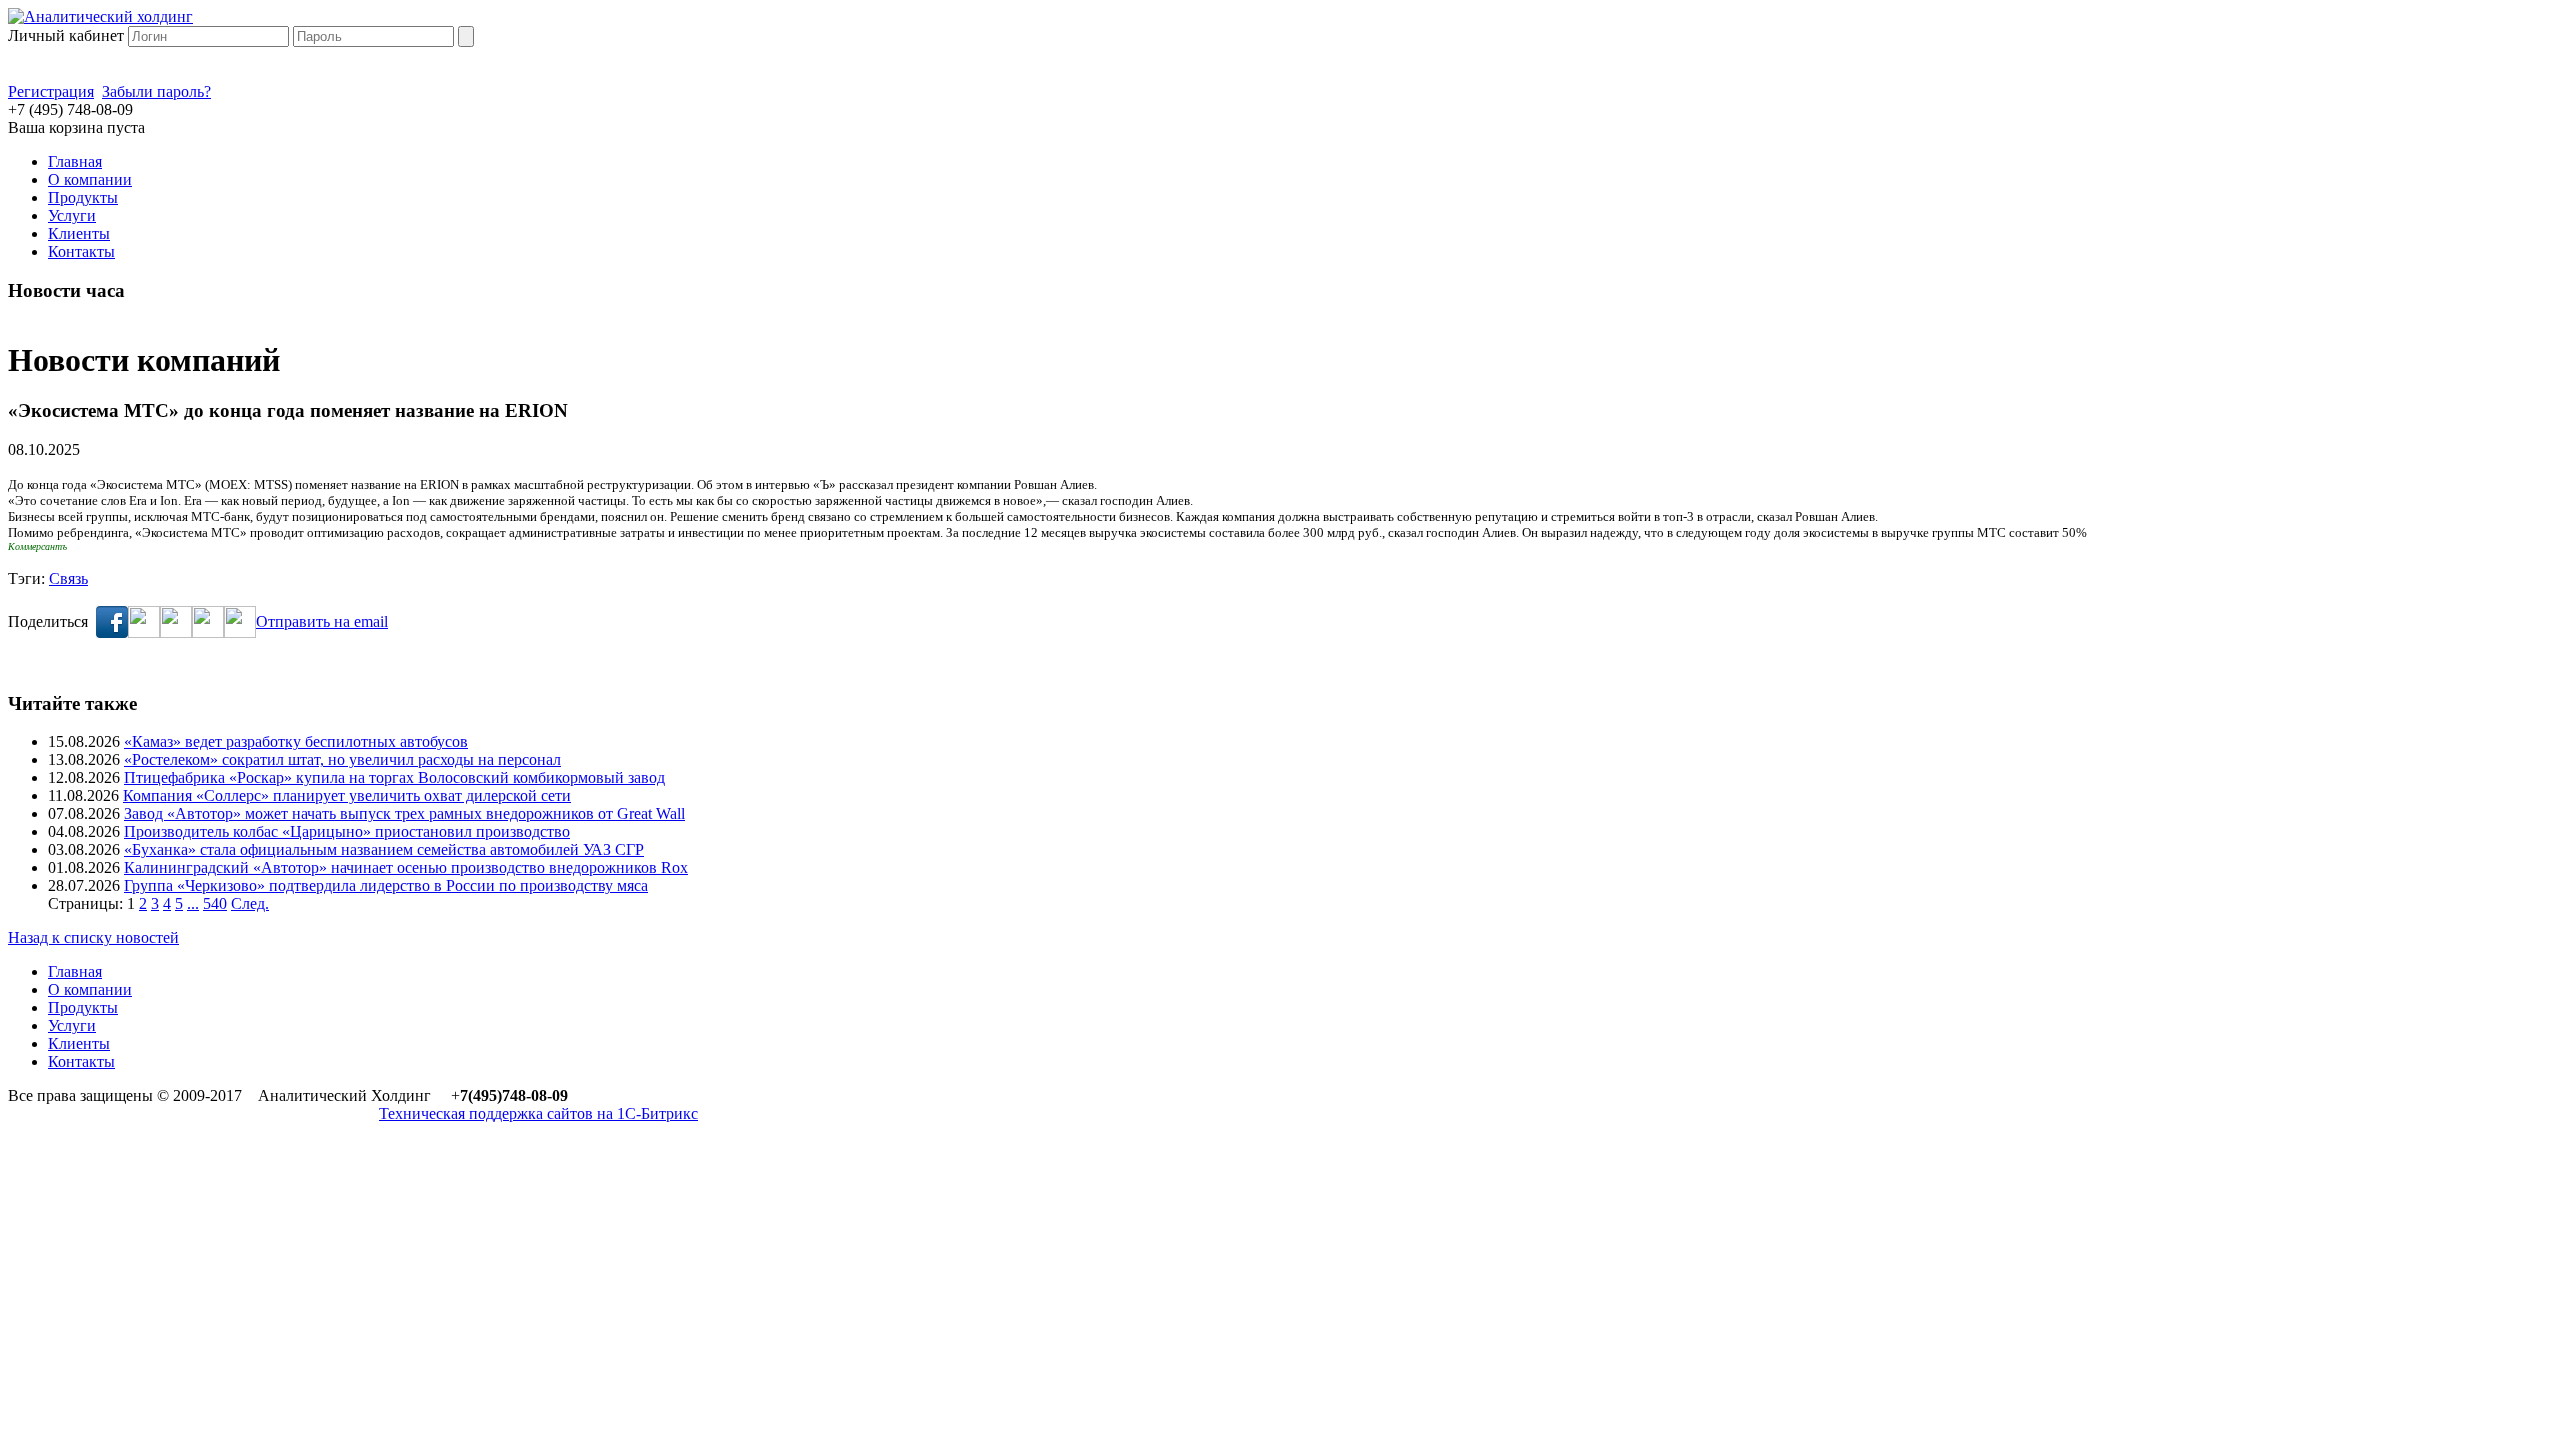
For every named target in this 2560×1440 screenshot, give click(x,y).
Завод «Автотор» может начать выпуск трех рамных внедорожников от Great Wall (404, 813)
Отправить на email (322, 621)
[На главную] (100, 16)
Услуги (72, 215)
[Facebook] (112, 632)
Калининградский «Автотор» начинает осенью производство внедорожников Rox (406, 867)
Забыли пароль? (156, 91)
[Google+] (208, 632)
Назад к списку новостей (93, 937)
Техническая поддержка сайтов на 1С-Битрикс (538, 1113)
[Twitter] (144, 632)
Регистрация (51, 91)
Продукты (83, 197)
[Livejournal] (240, 632)
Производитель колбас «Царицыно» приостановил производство (347, 831)
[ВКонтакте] (176, 632)
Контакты (81, 251)
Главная (75, 161)
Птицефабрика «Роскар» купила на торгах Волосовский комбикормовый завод (394, 777)
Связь (68, 578)
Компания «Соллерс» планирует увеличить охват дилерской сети (347, 795)
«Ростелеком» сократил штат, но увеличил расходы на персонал (342, 759)
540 (215, 903)
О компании (90, 179)
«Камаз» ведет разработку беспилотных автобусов (296, 741)
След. (250, 903)
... (193, 903)
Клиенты (79, 233)
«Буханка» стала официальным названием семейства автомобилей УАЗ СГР (384, 849)
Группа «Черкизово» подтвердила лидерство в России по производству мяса (386, 885)
